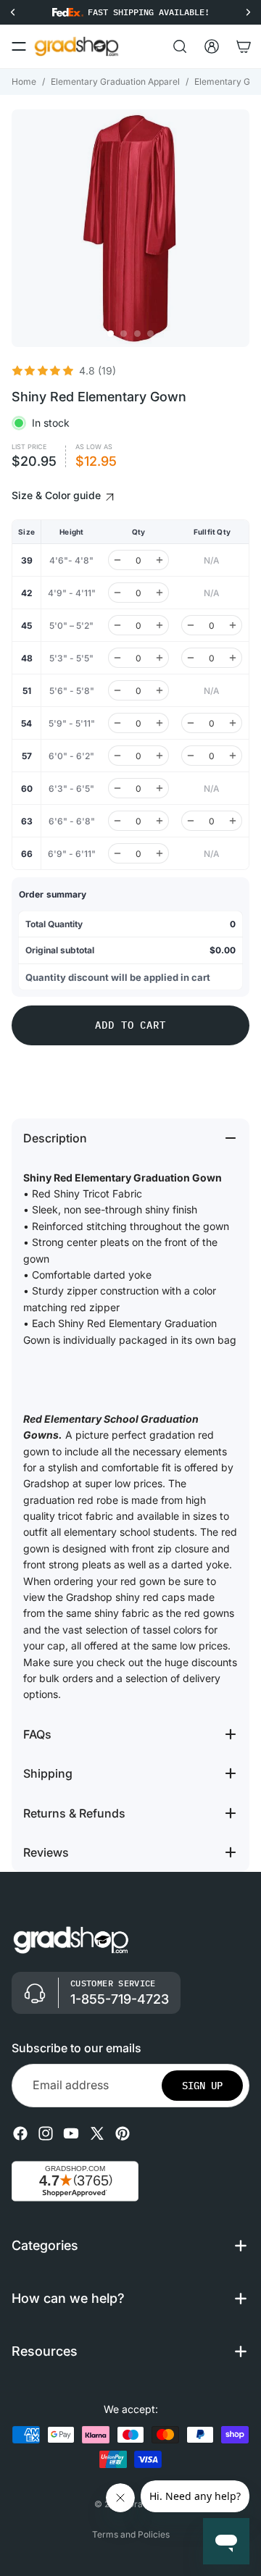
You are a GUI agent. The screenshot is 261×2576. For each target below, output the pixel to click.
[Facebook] (20, 2133)
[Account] (212, 46)
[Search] (180, 46)
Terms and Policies (131, 2534)
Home (24, 81)
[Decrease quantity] (117, 560)
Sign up (202, 2086)
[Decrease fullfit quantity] (191, 625)
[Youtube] (71, 2133)
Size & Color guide (58, 495)
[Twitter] (97, 2133)
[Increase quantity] (159, 560)
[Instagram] (46, 2133)
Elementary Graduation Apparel (115, 81)
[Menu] (19, 46)
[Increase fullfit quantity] (233, 625)
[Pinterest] (123, 2133)
